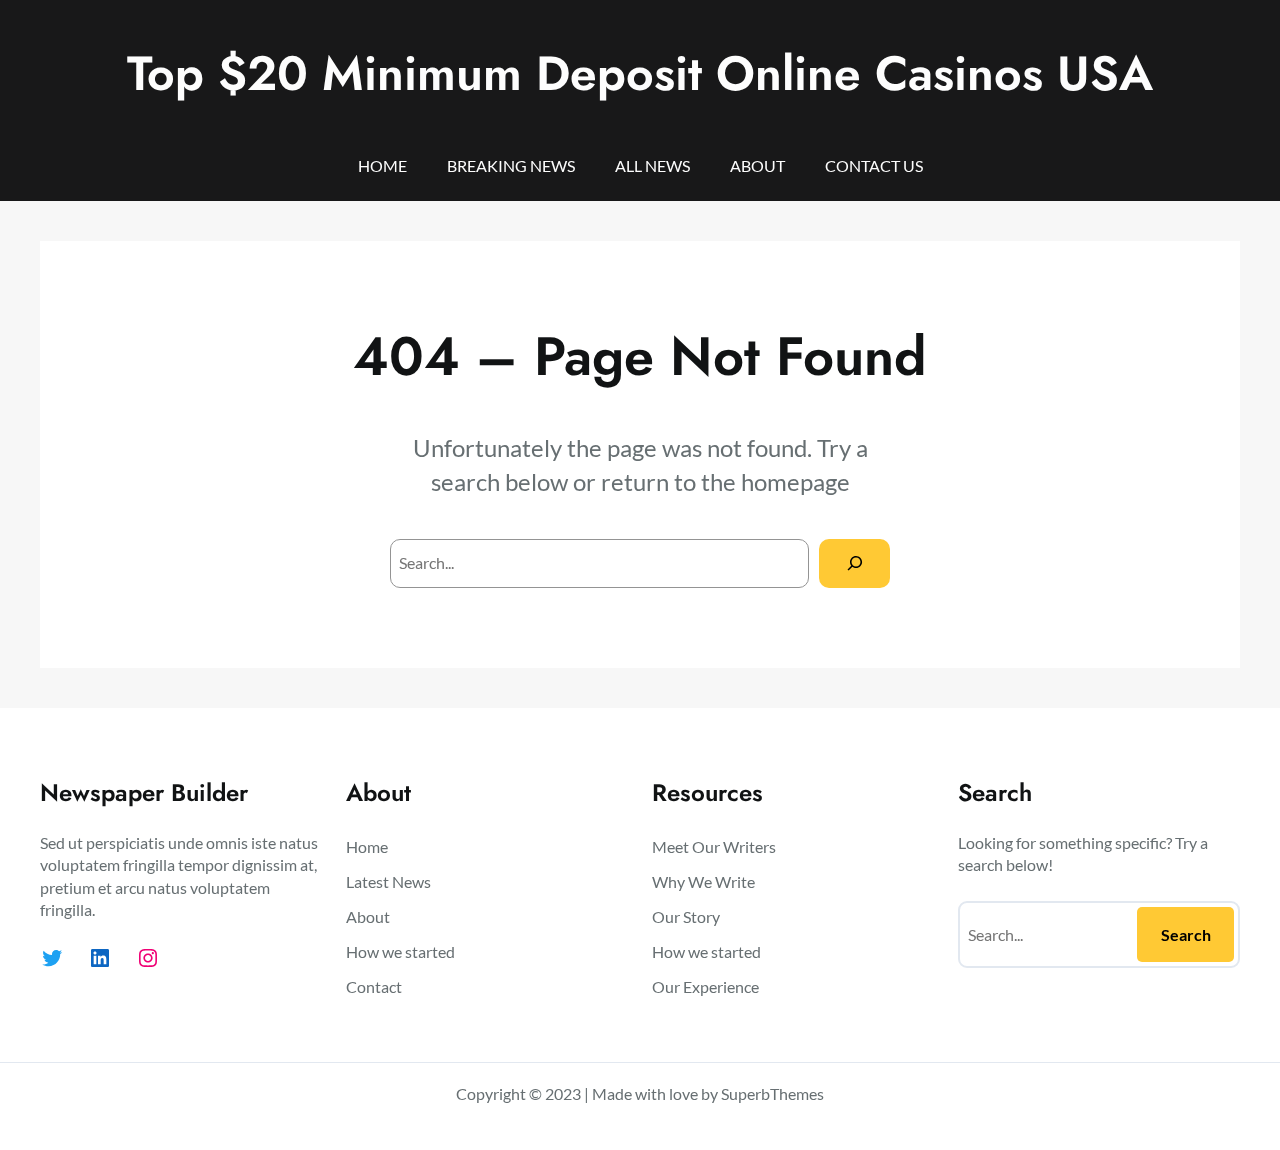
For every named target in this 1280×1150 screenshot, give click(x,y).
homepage (795, 481)
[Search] (854, 563)
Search (1186, 934)
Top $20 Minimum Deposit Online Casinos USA (640, 73)
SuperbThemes (772, 1093)
